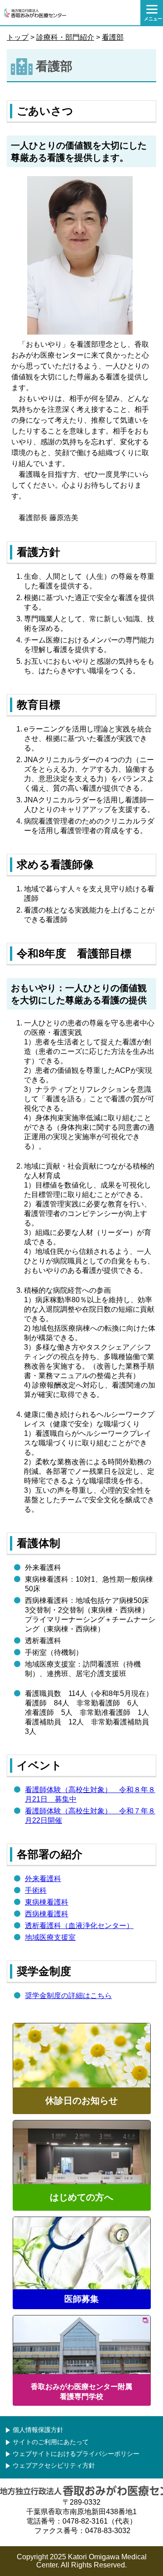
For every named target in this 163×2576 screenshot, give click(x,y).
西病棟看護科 (47, 1914)
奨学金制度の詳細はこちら (68, 1996)
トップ (18, 37)
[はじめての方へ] (82, 2208)
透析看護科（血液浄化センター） (79, 1926)
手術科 (36, 1890)
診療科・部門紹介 (65, 37)
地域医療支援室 (50, 1937)
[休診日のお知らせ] (82, 2111)
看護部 (113, 37)
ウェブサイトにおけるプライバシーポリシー (76, 2454)
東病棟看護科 (47, 1902)
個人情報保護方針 (38, 2430)
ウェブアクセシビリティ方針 (54, 2466)
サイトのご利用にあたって (51, 2442)
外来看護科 (43, 1879)
